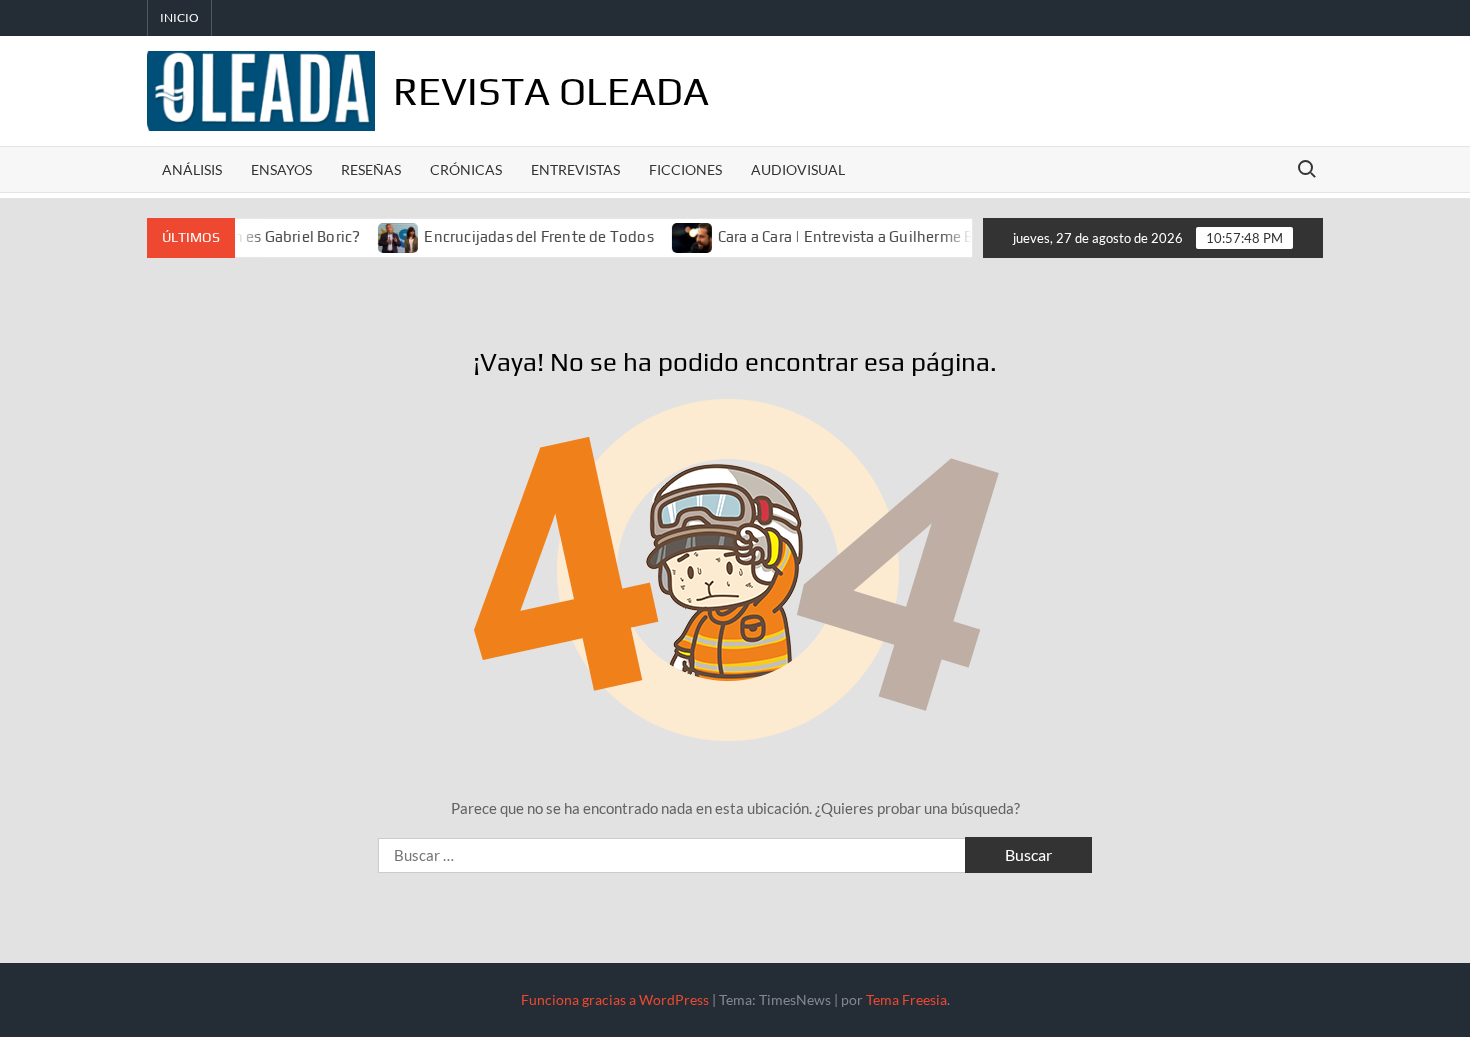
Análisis (192, 169)
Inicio (179, 17)
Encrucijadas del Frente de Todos (519, 236)
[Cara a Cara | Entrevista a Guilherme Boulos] (674, 236)
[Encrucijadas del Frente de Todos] (380, 236)
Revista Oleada (551, 91)
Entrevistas (575, 169)
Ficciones (685, 169)
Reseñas (371, 169)
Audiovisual (798, 169)
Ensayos (281, 169)
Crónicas (466, 169)
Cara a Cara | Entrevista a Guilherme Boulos (846, 236)
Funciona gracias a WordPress (615, 999)
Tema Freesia (906, 999)
